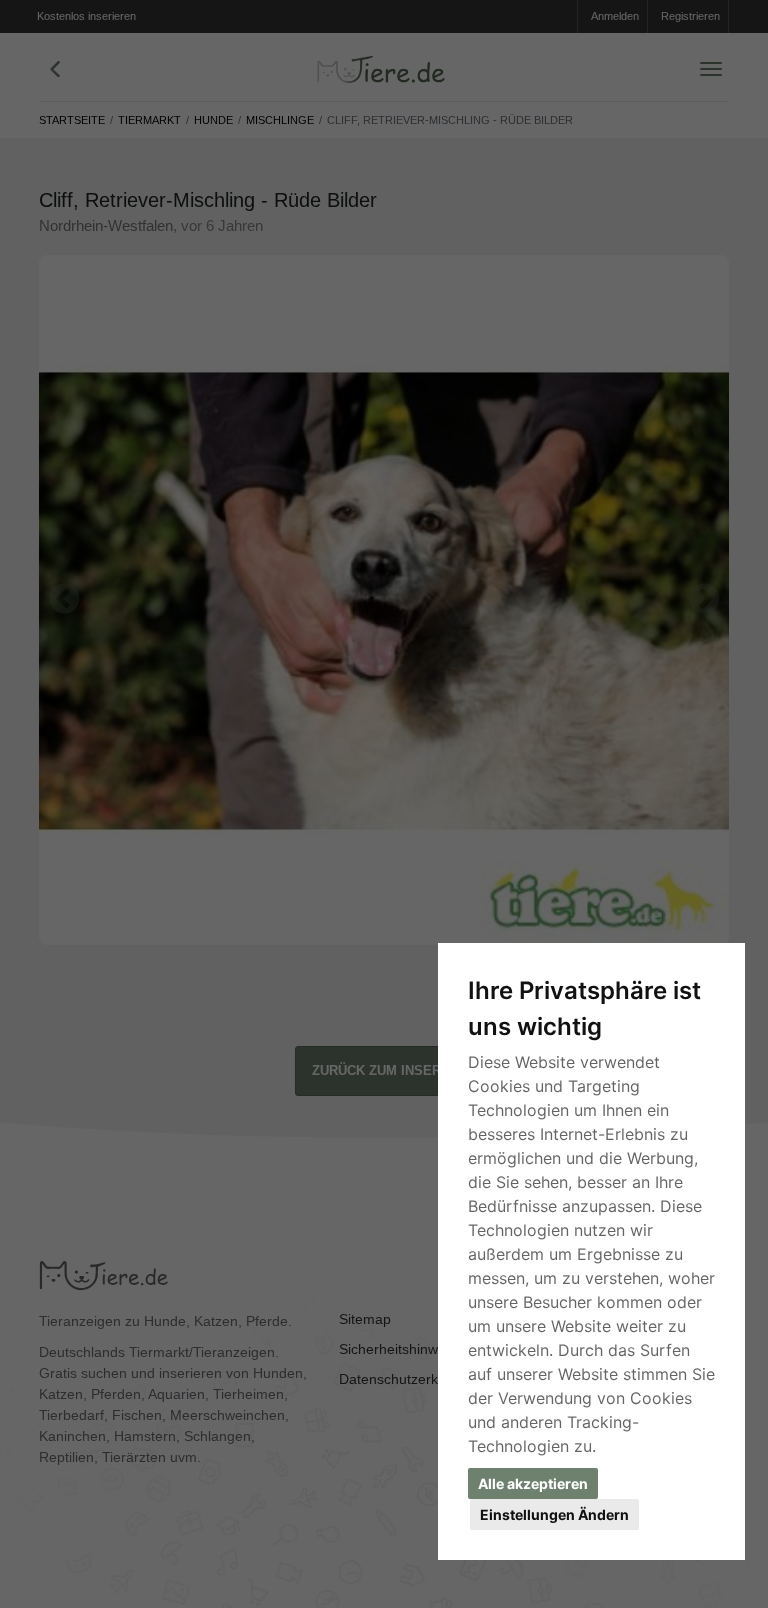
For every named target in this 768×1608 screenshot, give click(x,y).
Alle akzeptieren (533, 1483)
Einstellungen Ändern (554, 1514)
